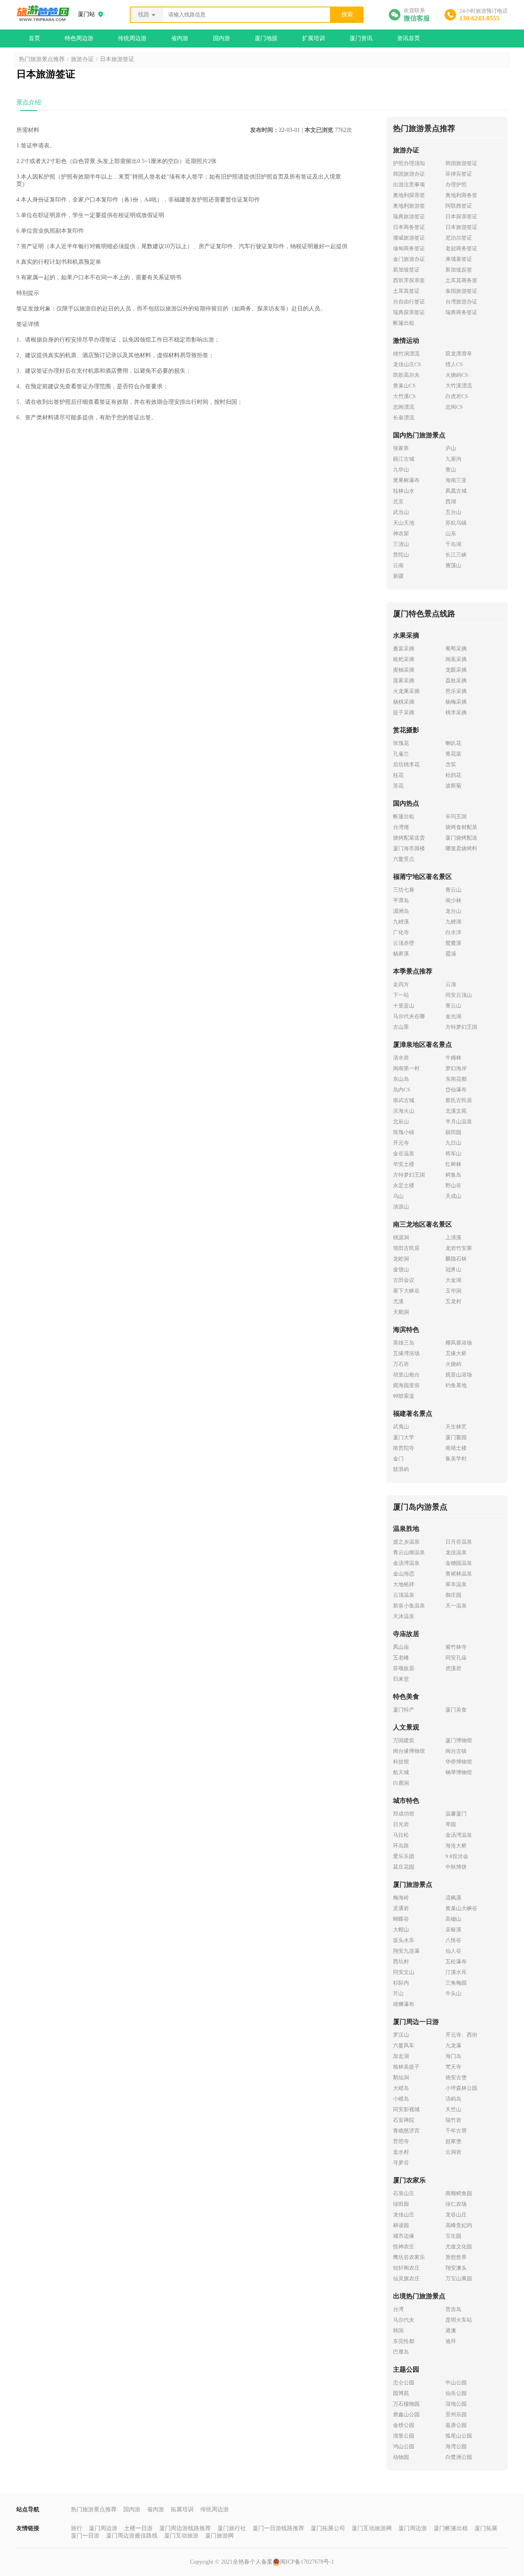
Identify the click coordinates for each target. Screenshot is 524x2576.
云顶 (451, 984)
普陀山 (401, 555)
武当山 (401, 512)
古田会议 (404, 1280)
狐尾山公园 (459, 2436)
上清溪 (453, 1237)
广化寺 (401, 932)
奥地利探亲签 (409, 195)
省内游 (180, 38)
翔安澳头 (456, 2268)
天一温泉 (456, 1606)
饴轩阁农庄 (406, 2268)
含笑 (451, 764)
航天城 (401, 1772)
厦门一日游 (85, 2536)
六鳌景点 (404, 859)
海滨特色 (406, 1330)
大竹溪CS (404, 396)
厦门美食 (456, 1710)
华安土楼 (404, 1164)
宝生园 (453, 2236)
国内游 (221, 38)
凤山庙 (401, 1647)
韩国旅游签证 (461, 163)
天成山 (453, 1196)
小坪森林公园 (461, 2088)
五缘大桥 (456, 1353)
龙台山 (453, 911)
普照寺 (401, 2141)
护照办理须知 (409, 163)
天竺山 (453, 2109)
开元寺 (401, 1143)
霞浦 (451, 954)
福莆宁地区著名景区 (422, 877)
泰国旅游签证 (461, 291)
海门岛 (453, 2056)
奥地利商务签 (461, 195)
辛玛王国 (456, 816)
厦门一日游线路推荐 (278, 2528)
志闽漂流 (404, 407)
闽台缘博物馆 (409, 1751)
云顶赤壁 (404, 943)
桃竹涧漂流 (406, 354)
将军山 (453, 1153)
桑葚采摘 (404, 649)
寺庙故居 (406, 1634)
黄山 (451, 470)
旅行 (77, 2528)
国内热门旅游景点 (419, 435)
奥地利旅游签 (409, 206)
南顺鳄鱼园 (459, 2193)
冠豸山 (453, 1269)
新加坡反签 (459, 270)
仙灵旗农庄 (406, 2278)
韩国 (398, 2330)
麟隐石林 (456, 1259)
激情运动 (406, 341)
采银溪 (453, 1930)
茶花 (398, 786)
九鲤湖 (453, 922)
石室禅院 (404, 2120)
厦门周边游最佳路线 (132, 2536)
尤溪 (398, 1301)
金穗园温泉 (459, 1563)
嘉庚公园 (456, 2425)
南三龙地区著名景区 (422, 1224)
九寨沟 (453, 459)
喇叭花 (453, 743)
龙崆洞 (401, 1259)
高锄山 (453, 1919)
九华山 (401, 470)
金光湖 (453, 1016)
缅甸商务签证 (409, 248)
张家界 (401, 448)
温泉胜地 (406, 1529)
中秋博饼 (456, 1867)
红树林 (453, 1164)
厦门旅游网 (219, 2536)
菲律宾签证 (459, 174)
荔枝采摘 (456, 680)
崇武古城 (404, 1100)
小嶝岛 (401, 2099)
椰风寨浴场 (459, 1343)
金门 (398, 1459)
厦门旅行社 (232, 2528)
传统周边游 (132, 38)
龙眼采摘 (456, 670)
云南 (398, 565)
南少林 (453, 900)
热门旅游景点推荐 (42, 59)
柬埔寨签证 (459, 259)
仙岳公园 (456, 2393)
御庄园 (453, 1595)
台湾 (398, 2309)
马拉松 (401, 1835)
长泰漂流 (404, 418)
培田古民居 (406, 1248)
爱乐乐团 (404, 1856)
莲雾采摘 (404, 680)
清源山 (401, 1207)
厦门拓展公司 (328, 2528)
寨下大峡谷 (406, 1291)
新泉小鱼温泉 (409, 1606)
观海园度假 (406, 1385)
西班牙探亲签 (409, 280)
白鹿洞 (401, 1783)
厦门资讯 (361, 38)
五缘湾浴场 (406, 1353)
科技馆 (401, 1762)
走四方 (401, 984)
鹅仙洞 (401, 2077)
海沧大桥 (456, 1846)
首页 (34, 38)
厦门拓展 (486, 2528)
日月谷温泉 (459, 1542)
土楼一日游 (138, 2528)
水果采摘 (406, 635)
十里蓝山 (404, 1006)
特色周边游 (79, 38)
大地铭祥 (404, 1584)
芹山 (398, 1993)
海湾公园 (456, 2446)
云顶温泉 (404, 1595)
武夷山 (401, 1427)
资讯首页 (409, 38)
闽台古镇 (456, 1751)
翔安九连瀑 (406, 1951)
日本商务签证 (409, 227)
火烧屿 (453, 1364)
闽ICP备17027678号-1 (307, 2562)
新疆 (398, 576)
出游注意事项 (409, 184)
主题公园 (406, 2369)
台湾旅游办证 (461, 302)
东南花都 (456, 1079)
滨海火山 (404, 1111)
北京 (398, 501)
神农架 (401, 533)
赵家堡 (453, 2141)
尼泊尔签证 (459, 238)
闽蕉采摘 (456, 659)
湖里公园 (404, 2436)
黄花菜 (453, 754)
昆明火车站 (459, 2320)
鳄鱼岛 (453, 1175)
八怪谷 (453, 1940)
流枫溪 (453, 1898)
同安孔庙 (456, 1658)
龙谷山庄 (456, 2215)
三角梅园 (456, 1983)
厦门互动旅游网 (372, 2528)
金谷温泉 (404, 1153)
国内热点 (406, 803)
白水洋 (453, 932)
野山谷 (453, 1185)
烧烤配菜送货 (409, 838)
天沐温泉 (404, 1616)
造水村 (401, 2152)
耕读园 (401, 2225)
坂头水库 (404, 1940)
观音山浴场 (459, 1375)
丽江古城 (404, 459)
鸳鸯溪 (453, 943)
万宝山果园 (459, 2278)
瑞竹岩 (453, 2120)
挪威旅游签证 (409, 238)
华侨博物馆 (459, 1762)
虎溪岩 (453, 1668)
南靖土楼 (456, 1448)
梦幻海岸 (456, 1068)
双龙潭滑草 (459, 354)
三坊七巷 (404, 890)
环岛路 (401, 1846)
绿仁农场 (456, 2204)
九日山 (453, 1143)
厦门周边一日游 (416, 2022)
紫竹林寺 (456, 1647)
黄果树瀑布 (406, 480)
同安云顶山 (459, 995)
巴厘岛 (401, 2352)
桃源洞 (401, 1237)
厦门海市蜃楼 (409, 848)
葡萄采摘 (456, 649)
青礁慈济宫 (406, 2131)
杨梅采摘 (456, 702)
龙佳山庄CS (407, 364)
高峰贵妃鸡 (459, 2225)
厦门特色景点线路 (424, 614)
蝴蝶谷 (401, 1919)
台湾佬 (401, 827)
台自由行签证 (409, 302)
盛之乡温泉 (406, 1542)
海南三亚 (456, 480)
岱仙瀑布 (456, 1090)
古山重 (401, 1027)
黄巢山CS (404, 386)
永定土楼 (404, 1185)
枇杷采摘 (404, 659)
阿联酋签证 (459, 206)
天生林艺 (456, 1427)
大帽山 (401, 1930)
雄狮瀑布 (404, 2004)
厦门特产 (404, 1710)
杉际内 (401, 1983)
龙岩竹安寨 (459, 1248)
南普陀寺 (404, 1448)
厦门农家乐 (409, 2180)
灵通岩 (401, 1908)
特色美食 (406, 1697)
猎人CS (454, 364)
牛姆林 (453, 1058)
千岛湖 (453, 544)
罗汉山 (401, 2035)
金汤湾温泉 (406, 1563)
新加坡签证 (406, 270)
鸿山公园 (404, 2446)
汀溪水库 (456, 1972)
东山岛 (401, 1079)
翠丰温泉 (456, 1584)
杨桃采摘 (404, 702)
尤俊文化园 (459, 2247)
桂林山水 (404, 491)
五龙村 (453, 1301)
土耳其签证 (406, 291)
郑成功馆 (404, 1814)
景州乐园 (456, 2414)
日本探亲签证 (461, 216)
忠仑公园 (404, 2382)
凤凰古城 (456, 491)
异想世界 (456, 2257)
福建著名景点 (413, 1414)
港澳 (451, 2330)
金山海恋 (404, 1574)
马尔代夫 (404, 2320)
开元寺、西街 (461, 2035)
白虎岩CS (457, 396)
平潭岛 (401, 900)
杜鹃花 (453, 775)
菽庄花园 (404, 1867)
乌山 (398, 1196)
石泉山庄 (404, 2193)
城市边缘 (404, 2236)
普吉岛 (453, 2309)
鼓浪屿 (401, 1469)
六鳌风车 (404, 2045)
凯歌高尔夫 (406, 375)
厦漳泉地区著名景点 (422, 1045)
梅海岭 (401, 1898)
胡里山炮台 (406, 1375)
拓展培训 (182, 2509)
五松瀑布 (456, 1961)
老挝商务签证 (461, 248)
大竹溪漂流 (459, 386)
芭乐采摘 (456, 691)
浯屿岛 (453, 2099)
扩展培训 (314, 38)
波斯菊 (453, 786)
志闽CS (454, 407)
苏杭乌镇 (456, 523)
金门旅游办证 (409, 259)
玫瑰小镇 (404, 1132)
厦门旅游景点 (413, 1884)
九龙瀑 (453, 2045)
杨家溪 (401, 954)
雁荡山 (453, 565)
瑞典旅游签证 (409, 216)
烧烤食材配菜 (461, 827)
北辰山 (401, 1122)
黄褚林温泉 (459, 1574)
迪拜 (451, 2341)
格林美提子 (406, 2067)
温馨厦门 (456, 1814)
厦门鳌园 (456, 1437)
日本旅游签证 (117, 59)
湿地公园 (456, 2404)
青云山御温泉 (409, 1552)
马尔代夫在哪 (409, 1016)
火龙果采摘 (406, 691)
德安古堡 (456, 2077)
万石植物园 (406, 2404)
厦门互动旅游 (181, 2536)
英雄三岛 (404, 1343)
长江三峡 (456, 555)
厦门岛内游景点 (420, 1507)
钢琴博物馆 (459, 1772)
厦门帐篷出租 (451, 2528)
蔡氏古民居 (459, 1100)
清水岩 (401, 1058)
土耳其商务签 (461, 280)
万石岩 (401, 1364)
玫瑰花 (401, 743)
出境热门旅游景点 (419, 2296)
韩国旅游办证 (409, 174)
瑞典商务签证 (461, 312)
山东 (451, 533)
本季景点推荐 (413, 971)
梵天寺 (453, 2067)
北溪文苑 (456, 1111)
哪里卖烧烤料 (461, 848)
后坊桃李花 (406, 764)
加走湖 (401, 2056)
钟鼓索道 (404, 1396)
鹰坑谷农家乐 (409, 2257)
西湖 (451, 501)
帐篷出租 (404, 323)
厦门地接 (266, 38)
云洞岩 (453, 2152)
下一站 (401, 995)
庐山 (451, 448)
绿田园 (401, 2204)
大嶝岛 (401, 2088)
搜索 (347, 15)
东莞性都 (404, 2341)
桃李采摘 (456, 712)
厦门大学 (404, 1437)
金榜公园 (404, 2425)
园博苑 (401, 2393)
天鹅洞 (401, 1312)
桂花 (398, 775)
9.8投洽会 (457, 1856)
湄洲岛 (401, 911)
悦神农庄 (404, 2247)
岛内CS (402, 1090)
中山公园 (456, 2382)
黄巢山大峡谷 (461, 1908)
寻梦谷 (401, 2163)
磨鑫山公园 (406, 2414)
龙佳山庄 (404, 2215)
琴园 (451, 1824)
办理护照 (456, 184)
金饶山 (401, 1269)
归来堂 (401, 1679)
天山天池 (404, 523)
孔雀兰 (401, 754)
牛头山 (453, 1993)
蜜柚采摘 (404, 670)
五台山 (453, 512)
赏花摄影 (406, 730)
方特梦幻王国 (461, 1027)
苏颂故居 (404, 1668)
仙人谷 (453, 1951)
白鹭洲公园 (459, 2457)
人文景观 (406, 1727)
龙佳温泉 (456, 1552)
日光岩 (401, 1824)
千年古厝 (456, 2131)
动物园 (401, 2457)
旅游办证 (82, 59)
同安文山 (404, 1972)
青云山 (453, 890)
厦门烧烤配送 (461, 838)
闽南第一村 (406, 1068)
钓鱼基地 (456, 1385)
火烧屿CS (457, 375)
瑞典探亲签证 (409, 312)
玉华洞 (453, 1291)
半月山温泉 (459, 1122)
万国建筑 (404, 1740)
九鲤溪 (401, 922)
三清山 (401, 544)
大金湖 (453, 1280)
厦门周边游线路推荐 (185, 2528)
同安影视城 (406, 2109)
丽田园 (453, 1132)
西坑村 (401, 1961)
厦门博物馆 (459, 1740)
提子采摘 (404, 712)
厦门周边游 (103, 2528)
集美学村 (456, 1459)
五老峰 (401, 1658)
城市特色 (406, 1801)
